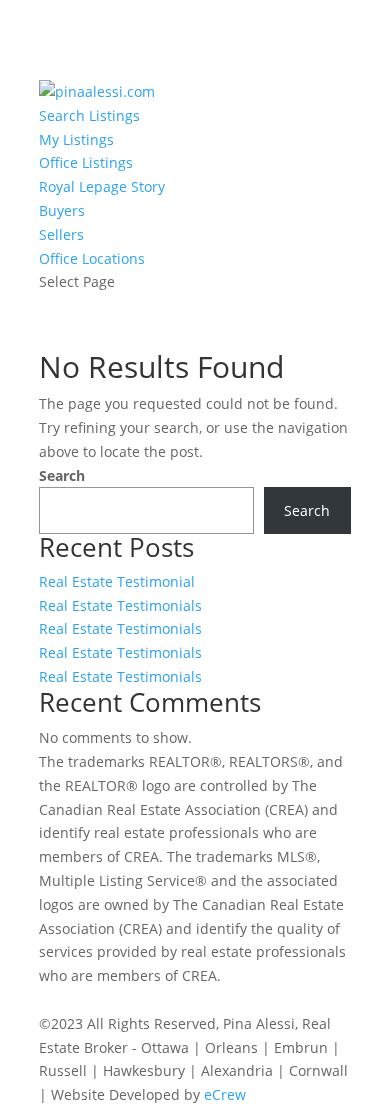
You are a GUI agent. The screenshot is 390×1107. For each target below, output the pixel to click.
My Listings (76, 139)
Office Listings (86, 162)
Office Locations (92, 258)
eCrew (225, 1094)
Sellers (61, 234)
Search (62, 475)
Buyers (62, 210)
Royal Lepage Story (102, 186)
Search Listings (89, 115)
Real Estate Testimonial (117, 581)
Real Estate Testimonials (120, 605)
